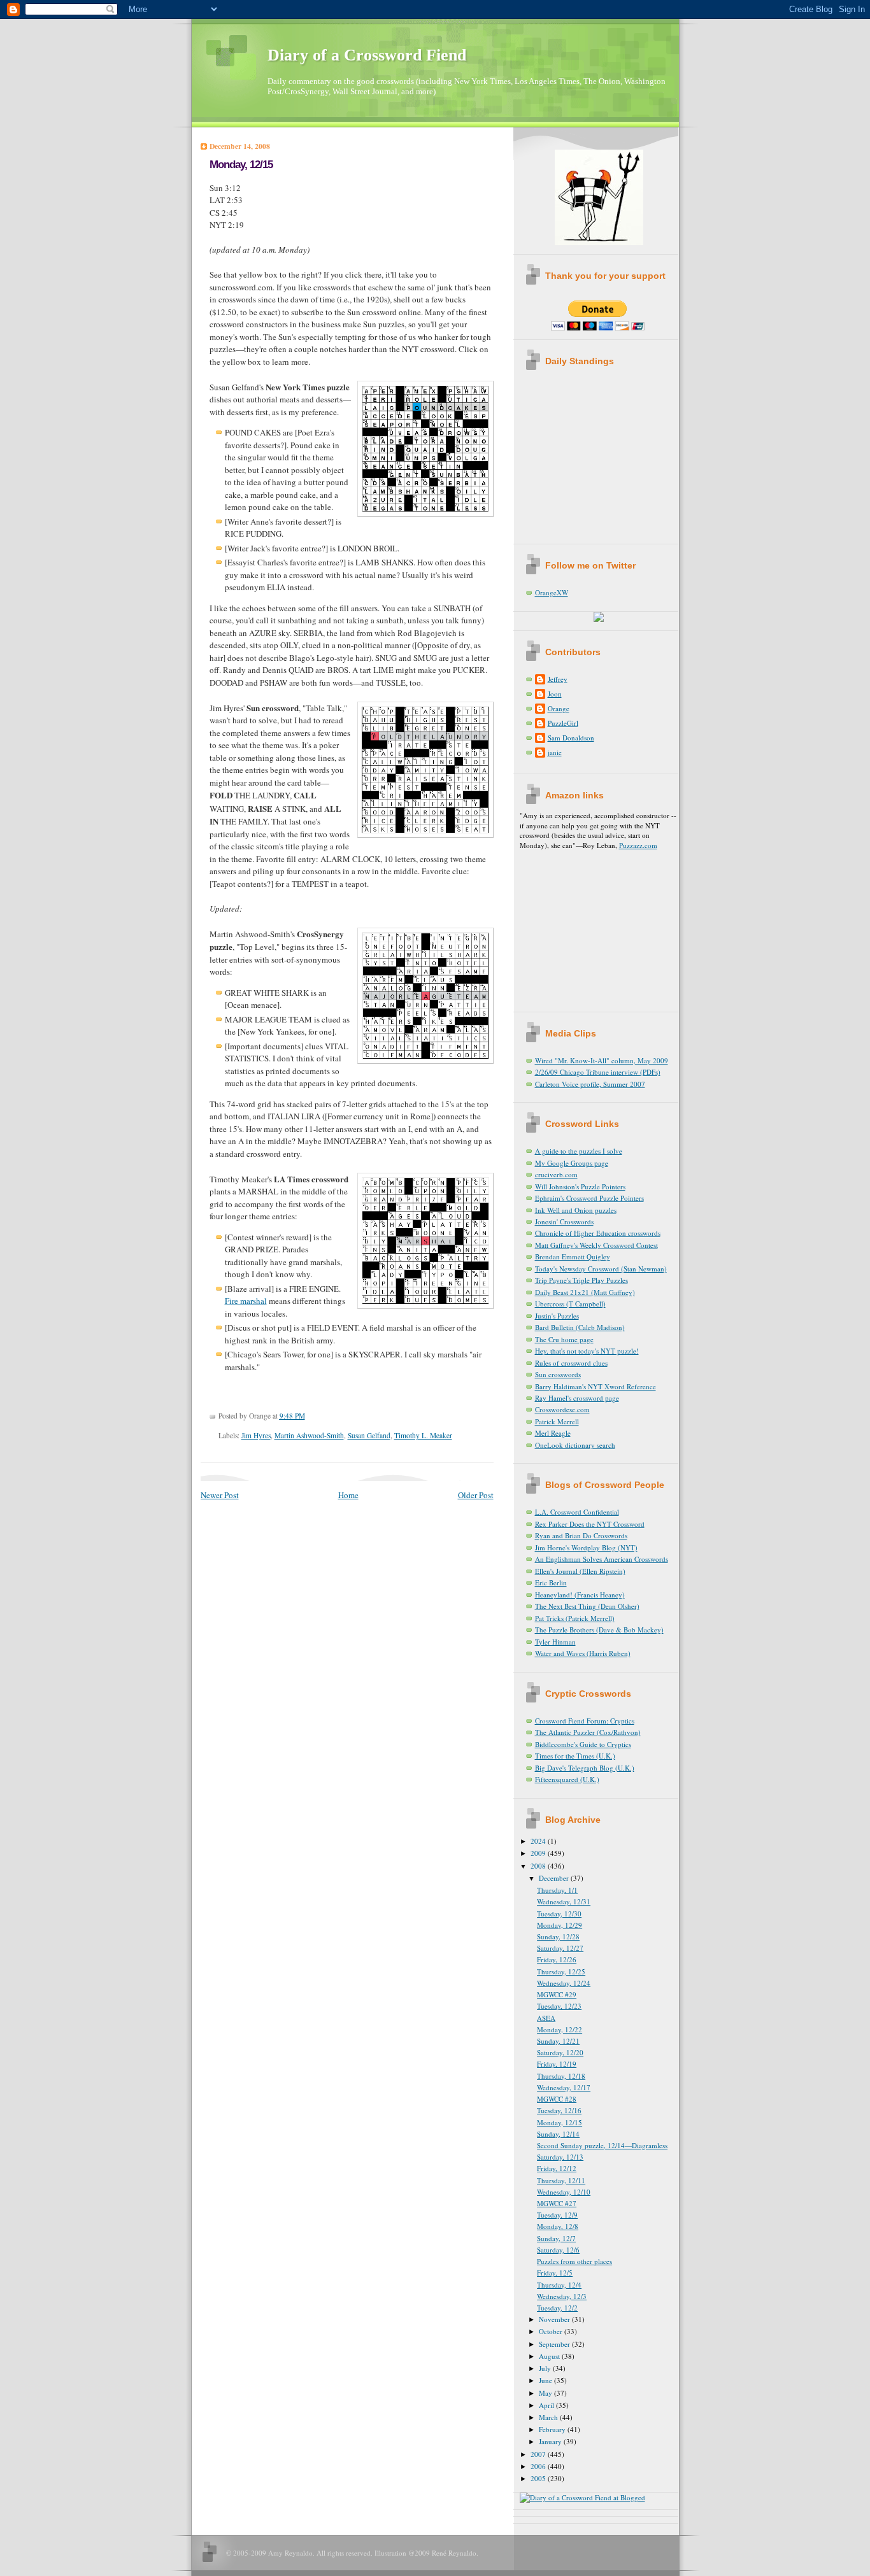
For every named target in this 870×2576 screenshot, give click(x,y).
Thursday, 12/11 (561, 2180)
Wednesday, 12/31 (564, 1901)
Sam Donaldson (571, 738)
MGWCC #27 (557, 2203)
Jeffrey (558, 679)
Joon (555, 694)
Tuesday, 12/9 (557, 2215)
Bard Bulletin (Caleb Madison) (580, 1327)
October (552, 2331)
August (550, 2356)
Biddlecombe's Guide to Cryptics (583, 1744)
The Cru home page (564, 1339)
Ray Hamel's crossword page (577, 1398)
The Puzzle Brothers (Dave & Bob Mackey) (599, 1630)
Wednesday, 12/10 (564, 2192)
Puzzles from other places (574, 2261)
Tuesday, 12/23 (559, 2006)
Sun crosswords (558, 1374)
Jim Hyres (256, 1435)
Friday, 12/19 (557, 2064)
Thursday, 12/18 (561, 2076)
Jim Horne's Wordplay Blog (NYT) (586, 1547)
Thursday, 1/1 (557, 1890)
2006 (539, 2466)
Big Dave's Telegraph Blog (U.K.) (585, 1768)
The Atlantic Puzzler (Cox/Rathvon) (588, 1732)
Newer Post (220, 1495)
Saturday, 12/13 (560, 2157)
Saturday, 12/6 (558, 2250)
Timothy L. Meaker (423, 1435)
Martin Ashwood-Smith (309, 1435)
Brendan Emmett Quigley (573, 1256)
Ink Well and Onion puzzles (576, 1210)
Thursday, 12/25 (561, 1971)
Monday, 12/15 (241, 165)
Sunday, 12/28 (558, 1936)
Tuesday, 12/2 (557, 2308)
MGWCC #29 (557, 1994)
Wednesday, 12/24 (564, 1983)
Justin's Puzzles (557, 1316)
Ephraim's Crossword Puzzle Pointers (589, 1198)
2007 (539, 2454)
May (546, 2393)
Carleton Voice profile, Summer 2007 (590, 1084)
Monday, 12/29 (560, 1925)
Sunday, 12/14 (558, 2134)
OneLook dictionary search (575, 1445)
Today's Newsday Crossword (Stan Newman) (601, 1269)
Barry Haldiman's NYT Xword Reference (595, 1386)
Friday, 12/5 (555, 2273)
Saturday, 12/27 (560, 1948)
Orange (559, 708)
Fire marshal (246, 1301)
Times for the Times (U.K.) (575, 1756)
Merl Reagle (553, 1433)
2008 (539, 1866)
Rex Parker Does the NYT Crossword (590, 1524)
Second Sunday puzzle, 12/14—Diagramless (602, 2145)
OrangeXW (552, 592)
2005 (539, 2478)
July (546, 2368)
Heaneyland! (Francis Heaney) (580, 1595)
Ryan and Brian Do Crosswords (581, 1535)
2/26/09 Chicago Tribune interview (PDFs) (598, 1072)
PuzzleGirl (563, 723)
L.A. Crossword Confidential (577, 1512)
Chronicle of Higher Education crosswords (598, 1233)
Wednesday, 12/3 (562, 2296)
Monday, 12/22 (560, 2029)
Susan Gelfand (369, 1435)
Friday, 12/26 (557, 1959)
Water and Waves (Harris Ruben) (583, 1653)
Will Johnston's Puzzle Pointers (580, 1186)
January (551, 2441)
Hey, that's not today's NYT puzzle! (587, 1351)
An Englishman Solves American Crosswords (602, 1559)
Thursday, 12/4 (559, 2285)
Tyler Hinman (555, 1642)
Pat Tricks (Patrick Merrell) (575, 1618)
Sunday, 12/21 (558, 2041)
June (546, 2380)
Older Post (476, 1495)
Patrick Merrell (557, 1421)
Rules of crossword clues (571, 1363)
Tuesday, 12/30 (559, 1914)
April (547, 2405)
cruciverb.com (556, 1174)
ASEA (546, 2018)
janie (555, 752)
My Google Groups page (572, 1163)
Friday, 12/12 (557, 2168)
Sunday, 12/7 (556, 2238)
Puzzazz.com (638, 845)
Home (348, 1495)
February (553, 2429)
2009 (539, 1853)
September (555, 2344)
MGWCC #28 (557, 2099)
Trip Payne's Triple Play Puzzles (581, 1280)
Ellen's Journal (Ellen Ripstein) (580, 1571)
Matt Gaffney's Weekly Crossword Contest (596, 1245)
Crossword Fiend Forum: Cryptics (585, 1721)
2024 (539, 1841)
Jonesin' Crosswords (564, 1221)
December (555, 1878)
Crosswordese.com (562, 1409)
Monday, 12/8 (558, 2226)
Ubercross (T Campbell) (570, 1304)
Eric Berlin (551, 1582)
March (549, 2417)
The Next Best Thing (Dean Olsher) (587, 1606)
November (555, 2319)
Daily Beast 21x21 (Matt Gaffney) (585, 1292)
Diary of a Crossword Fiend (367, 55)
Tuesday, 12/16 (559, 2110)
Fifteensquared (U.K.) (567, 1779)
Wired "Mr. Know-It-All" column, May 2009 (602, 1060)
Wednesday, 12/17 (564, 2087)
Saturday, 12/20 (560, 2052)
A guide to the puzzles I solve (579, 1151)
